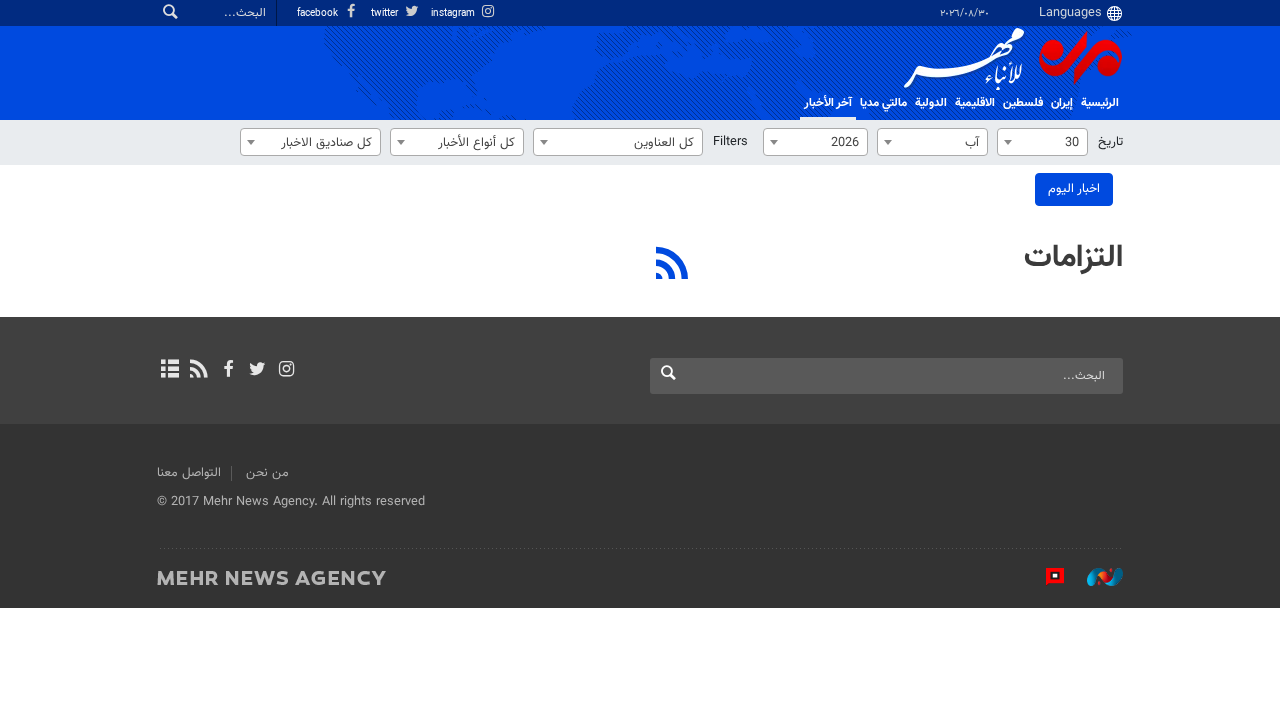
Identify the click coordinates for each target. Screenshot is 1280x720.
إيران (1062, 103)
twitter (386, 13)
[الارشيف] (169, 371)
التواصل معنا (189, 473)
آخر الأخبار (828, 103)
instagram (454, 13)
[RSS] (672, 266)
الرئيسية (1100, 103)
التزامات (1073, 258)
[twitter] (257, 371)
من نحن (267, 473)
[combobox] (1042, 142)
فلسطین (1023, 103)
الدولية (931, 103)
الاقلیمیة (975, 103)
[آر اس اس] (198, 371)
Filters (730, 142)
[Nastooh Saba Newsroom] (1095, 577)
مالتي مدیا (883, 103)
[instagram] (286, 371)
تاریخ (1110, 142)
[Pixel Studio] (1045, 577)
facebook (319, 13)
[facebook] (227, 371)
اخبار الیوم (1074, 189)
